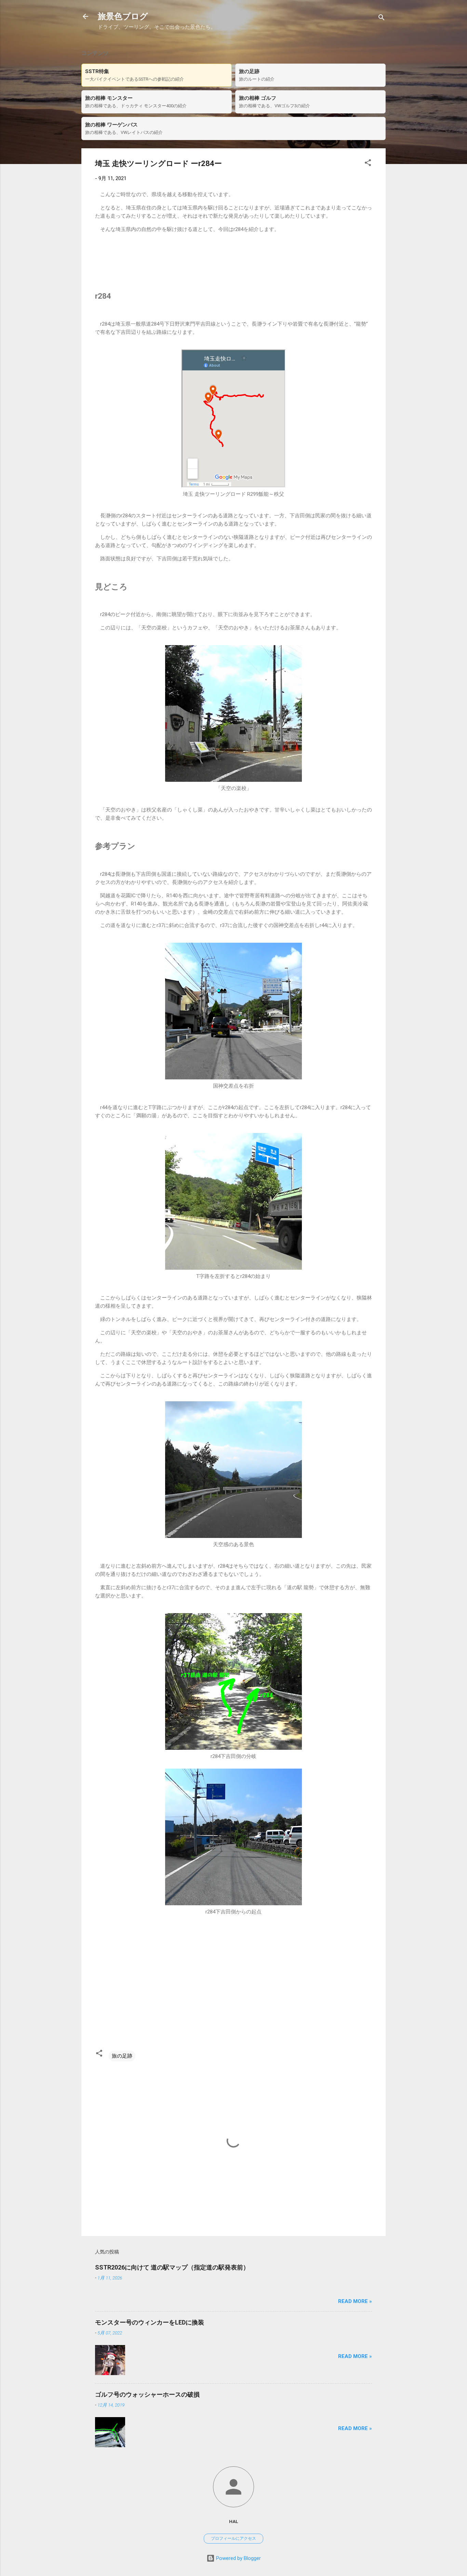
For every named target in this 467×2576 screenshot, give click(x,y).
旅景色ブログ (123, 16)
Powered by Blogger (238, 2558)
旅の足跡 (122, 2056)
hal (233, 2521)
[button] (368, 164)
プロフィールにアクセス (233, 2538)
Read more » (355, 2301)
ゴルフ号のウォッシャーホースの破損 (147, 2394)
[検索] (382, 19)
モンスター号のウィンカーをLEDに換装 (150, 2322)
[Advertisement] (233, 262)
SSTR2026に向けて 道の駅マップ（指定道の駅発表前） (172, 2267)
